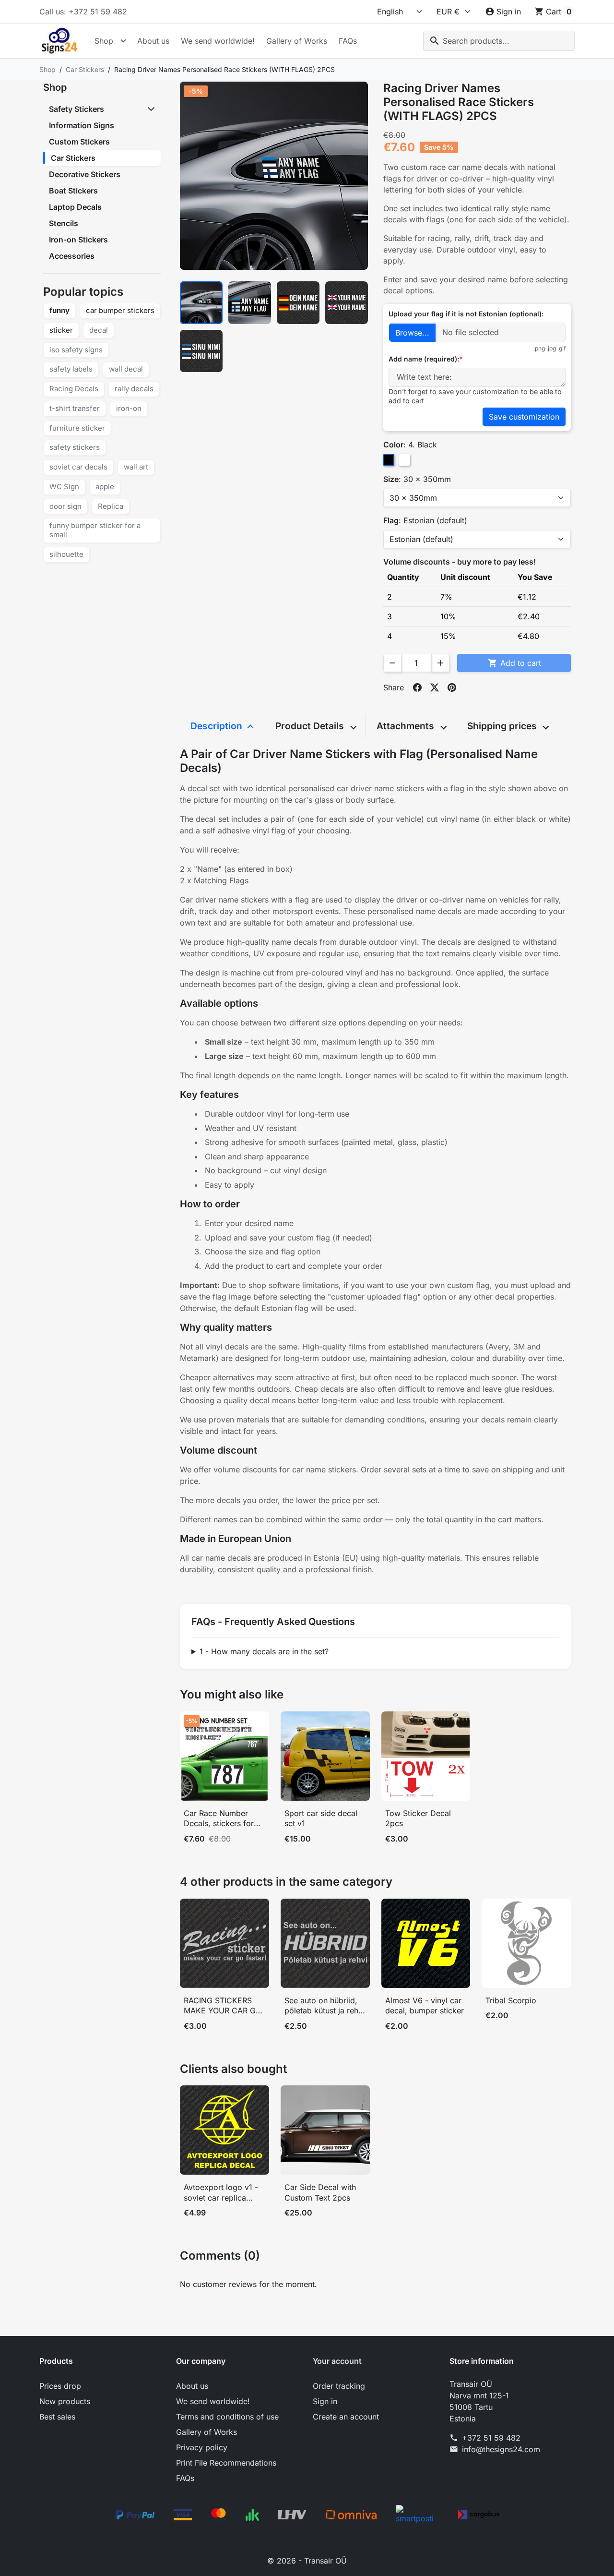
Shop (104, 41)
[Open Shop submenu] (123, 41)
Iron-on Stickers (78, 240)
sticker (61, 330)
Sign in (325, 2401)
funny (59, 310)
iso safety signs (76, 350)
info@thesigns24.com (501, 2449)
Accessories (72, 256)
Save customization (524, 417)
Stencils (64, 223)
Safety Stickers (77, 109)
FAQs (348, 41)
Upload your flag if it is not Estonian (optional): (466, 314)
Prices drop (60, 2386)
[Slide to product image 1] (201, 303)
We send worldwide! (218, 41)
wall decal (126, 369)
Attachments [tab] (407, 726)
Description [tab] (218, 726)
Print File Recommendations (226, 2463)
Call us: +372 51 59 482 (83, 12)
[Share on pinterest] (452, 687)
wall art (136, 467)
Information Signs (82, 125)
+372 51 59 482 (491, 2438)
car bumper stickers (120, 310)
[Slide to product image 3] (298, 303)
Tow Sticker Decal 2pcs (418, 1818)
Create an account (346, 2417)
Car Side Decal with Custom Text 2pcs (320, 2192)
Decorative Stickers (85, 174)
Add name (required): (424, 359)
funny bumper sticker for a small (95, 530)
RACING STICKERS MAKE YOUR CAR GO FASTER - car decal (223, 2006)
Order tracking (339, 2386)
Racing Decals (74, 389)
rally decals (134, 389)
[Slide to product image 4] (347, 303)
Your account (337, 2361)
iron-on (129, 408)
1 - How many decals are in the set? (264, 1651)
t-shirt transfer (75, 408)
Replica (111, 506)
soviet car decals (78, 467)
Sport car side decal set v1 (321, 1818)
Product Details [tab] (311, 726)
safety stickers (75, 447)
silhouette (66, 554)
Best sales (57, 2417)
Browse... (412, 333)
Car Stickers (73, 158)
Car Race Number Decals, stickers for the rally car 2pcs (219, 1819)
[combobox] (499, 41)
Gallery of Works (297, 41)
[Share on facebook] (417, 687)
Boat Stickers (73, 191)
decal (99, 330)
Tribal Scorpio (511, 2000)
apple (105, 487)
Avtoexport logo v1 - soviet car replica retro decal (221, 2193)
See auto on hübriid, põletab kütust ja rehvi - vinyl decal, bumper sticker (325, 2006)
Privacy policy (202, 2447)
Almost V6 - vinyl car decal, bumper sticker (425, 2006)
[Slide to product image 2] (250, 303)
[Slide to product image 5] (201, 351)
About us (153, 41)
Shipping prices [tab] (503, 726)
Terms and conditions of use (227, 2417)
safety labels (71, 369)
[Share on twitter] (435, 687)
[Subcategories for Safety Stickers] (152, 109)
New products (65, 2401)
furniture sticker (77, 428)
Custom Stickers (79, 142)
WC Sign (64, 487)
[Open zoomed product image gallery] (274, 176)
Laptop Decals (75, 207)
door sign (65, 506)
